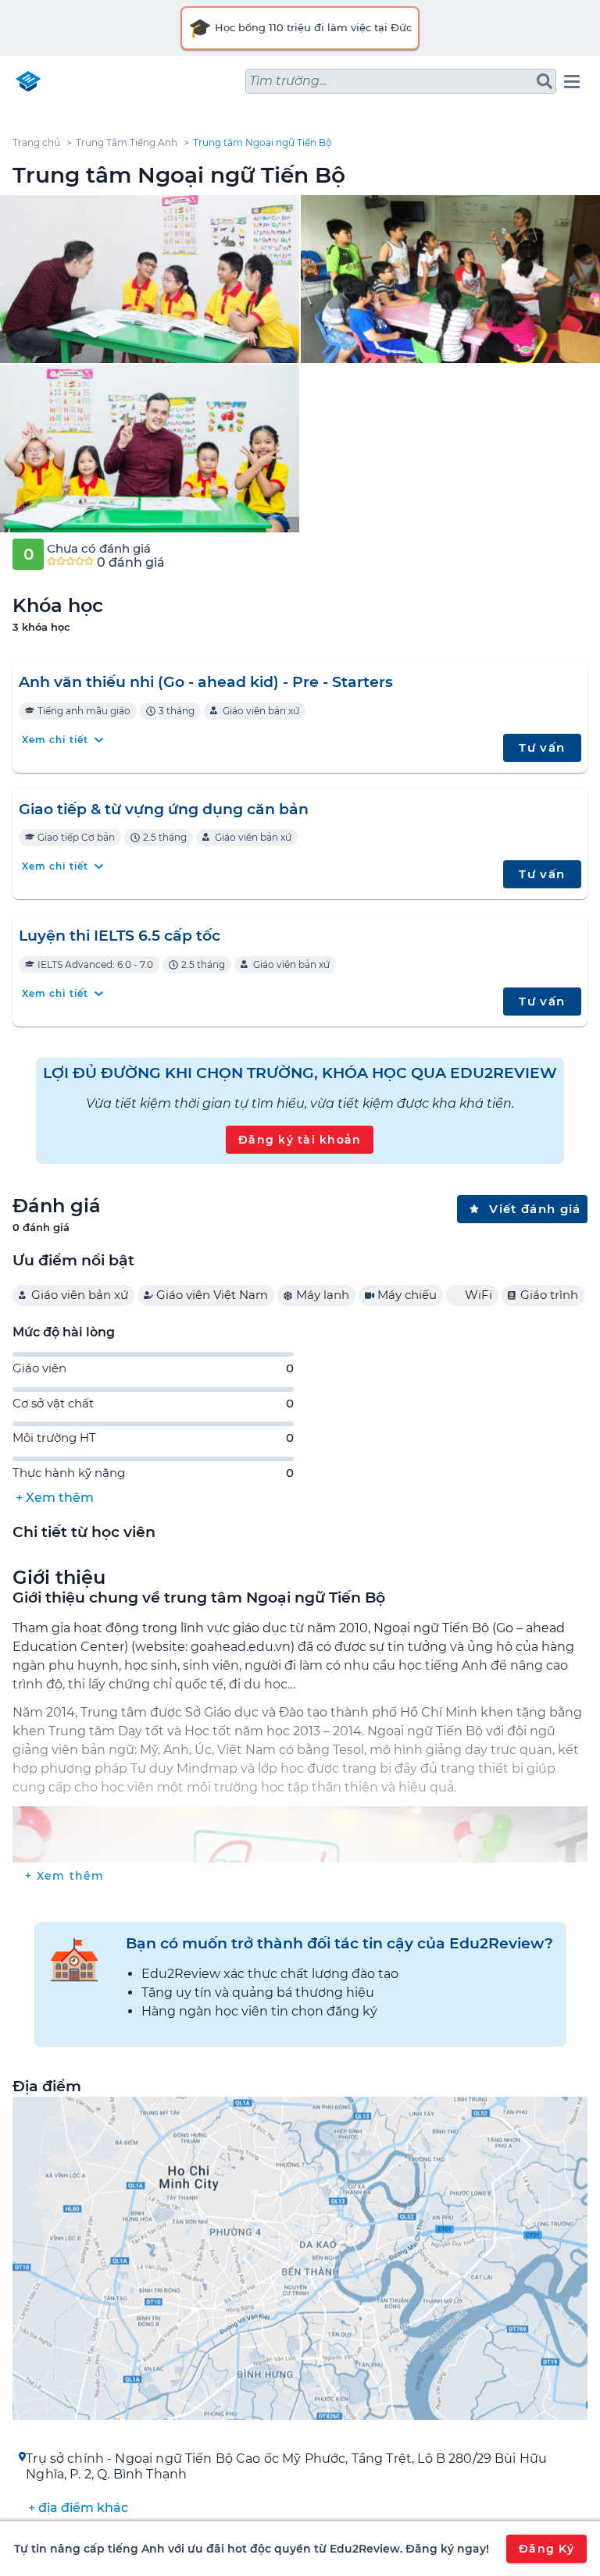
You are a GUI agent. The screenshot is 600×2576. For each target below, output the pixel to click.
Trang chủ (36, 142)
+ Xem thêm (55, 1498)
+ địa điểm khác (78, 2508)
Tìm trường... (288, 81)
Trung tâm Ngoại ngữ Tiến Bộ (262, 142)
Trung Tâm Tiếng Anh (127, 142)
